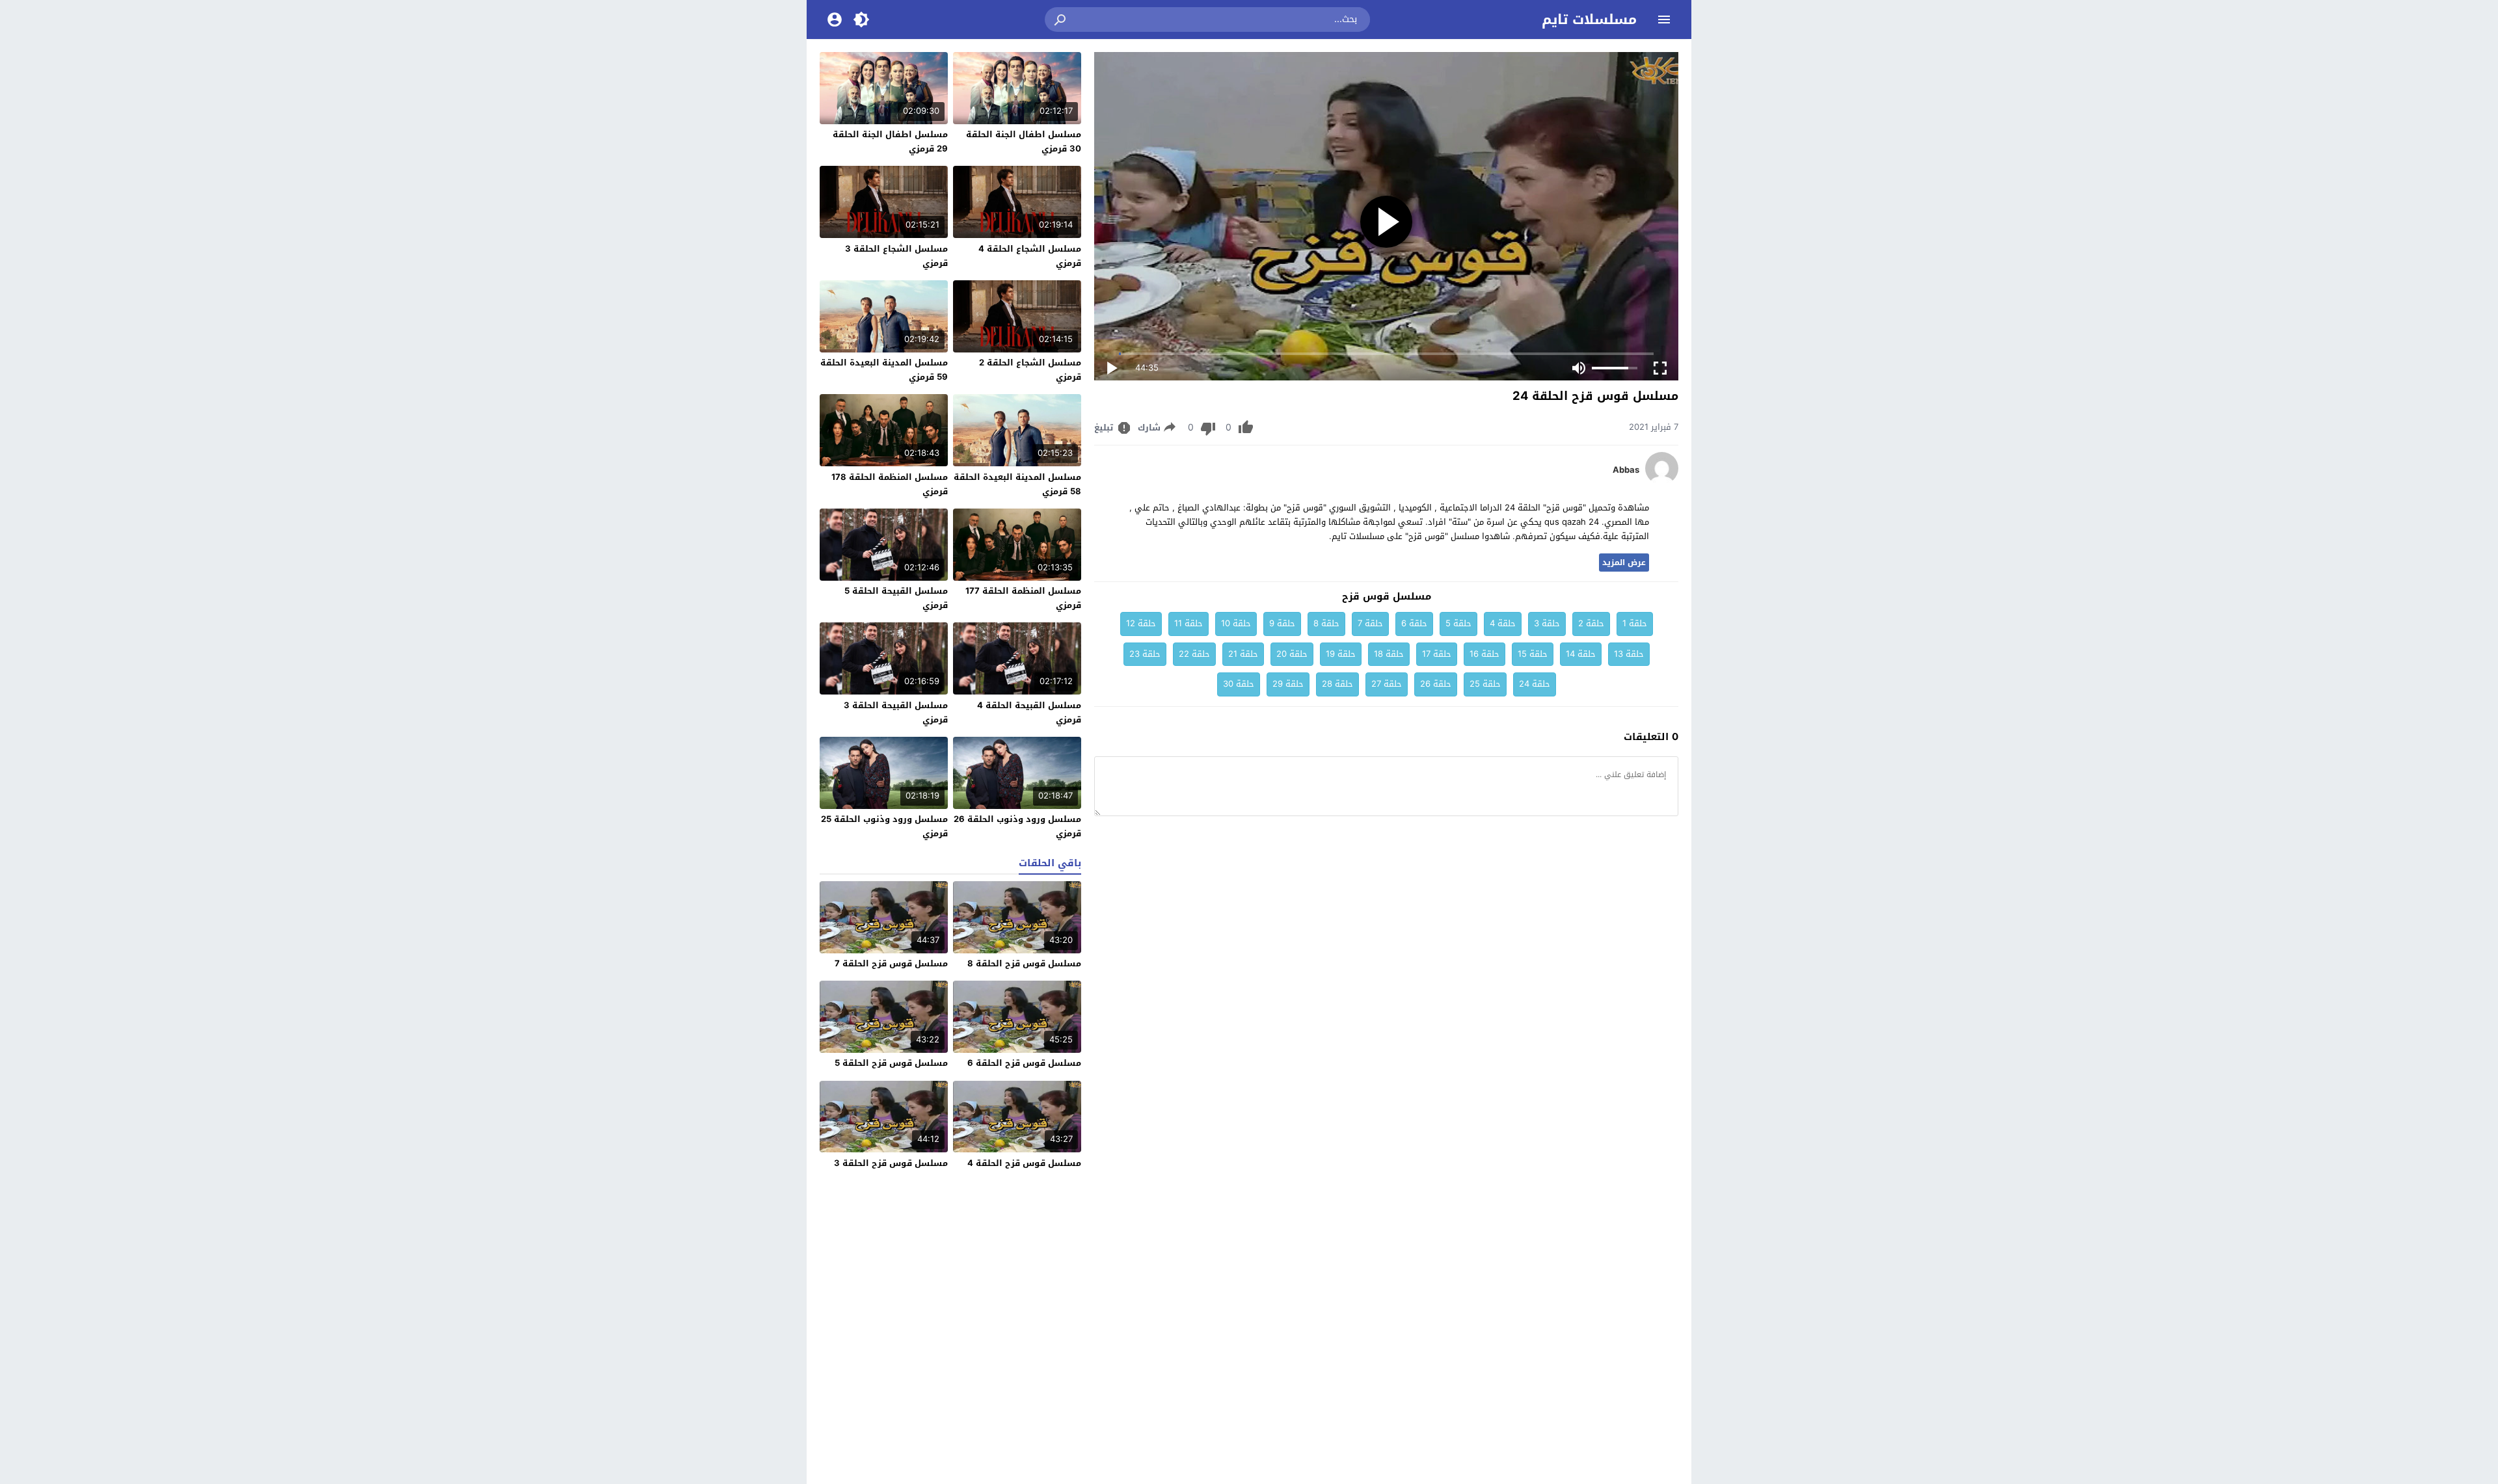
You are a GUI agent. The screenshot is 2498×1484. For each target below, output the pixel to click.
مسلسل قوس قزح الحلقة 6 (1024, 1063)
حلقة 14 (1581, 654)
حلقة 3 (1547, 623)
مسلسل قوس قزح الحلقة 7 (891, 963)
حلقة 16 (1484, 654)
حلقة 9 (1282, 623)
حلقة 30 (1239, 684)
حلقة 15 (1533, 654)
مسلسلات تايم (1589, 20)
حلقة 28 (1337, 684)
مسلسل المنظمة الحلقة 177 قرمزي (1023, 598)
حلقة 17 (1437, 654)
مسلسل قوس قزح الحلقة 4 (1024, 1163)
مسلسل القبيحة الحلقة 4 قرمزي (1029, 712)
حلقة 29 (1288, 684)
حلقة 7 (1370, 623)
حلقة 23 (1145, 654)
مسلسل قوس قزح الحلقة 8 (1024, 963)
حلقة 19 (1341, 654)
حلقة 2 (1591, 623)
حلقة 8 (1326, 623)
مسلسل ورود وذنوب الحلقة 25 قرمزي (884, 826)
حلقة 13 (1629, 654)
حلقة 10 (1236, 623)
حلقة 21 (1243, 654)
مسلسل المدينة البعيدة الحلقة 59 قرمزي (884, 370)
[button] (1061, 20)
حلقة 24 (1535, 684)
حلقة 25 (1485, 684)
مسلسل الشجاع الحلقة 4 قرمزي (1030, 256)
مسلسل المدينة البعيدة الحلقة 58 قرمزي (1017, 484)
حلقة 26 (1436, 684)
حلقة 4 (1503, 623)
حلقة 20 (1292, 654)
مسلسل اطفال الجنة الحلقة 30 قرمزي (1024, 141)
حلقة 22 (1194, 654)
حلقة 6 (1414, 623)
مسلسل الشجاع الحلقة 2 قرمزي (1030, 370)
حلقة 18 (1389, 654)
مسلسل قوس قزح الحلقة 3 (891, 1163)
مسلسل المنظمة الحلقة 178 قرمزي (890, 484)
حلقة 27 (1387, 684)
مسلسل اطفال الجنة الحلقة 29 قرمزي (890, 141)
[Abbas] (1662, 482)
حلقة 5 (1458, 623)
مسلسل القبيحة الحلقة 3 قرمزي (896, 712)
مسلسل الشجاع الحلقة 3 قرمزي (896, 256)
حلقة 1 (1635, 623)
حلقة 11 (1189, 623)
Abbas (1626, 470)
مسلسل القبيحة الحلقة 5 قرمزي (896, 598)
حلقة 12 (1141, 623)
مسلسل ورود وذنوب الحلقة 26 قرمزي (1017, 826)
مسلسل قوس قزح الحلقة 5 (891, 1063)
